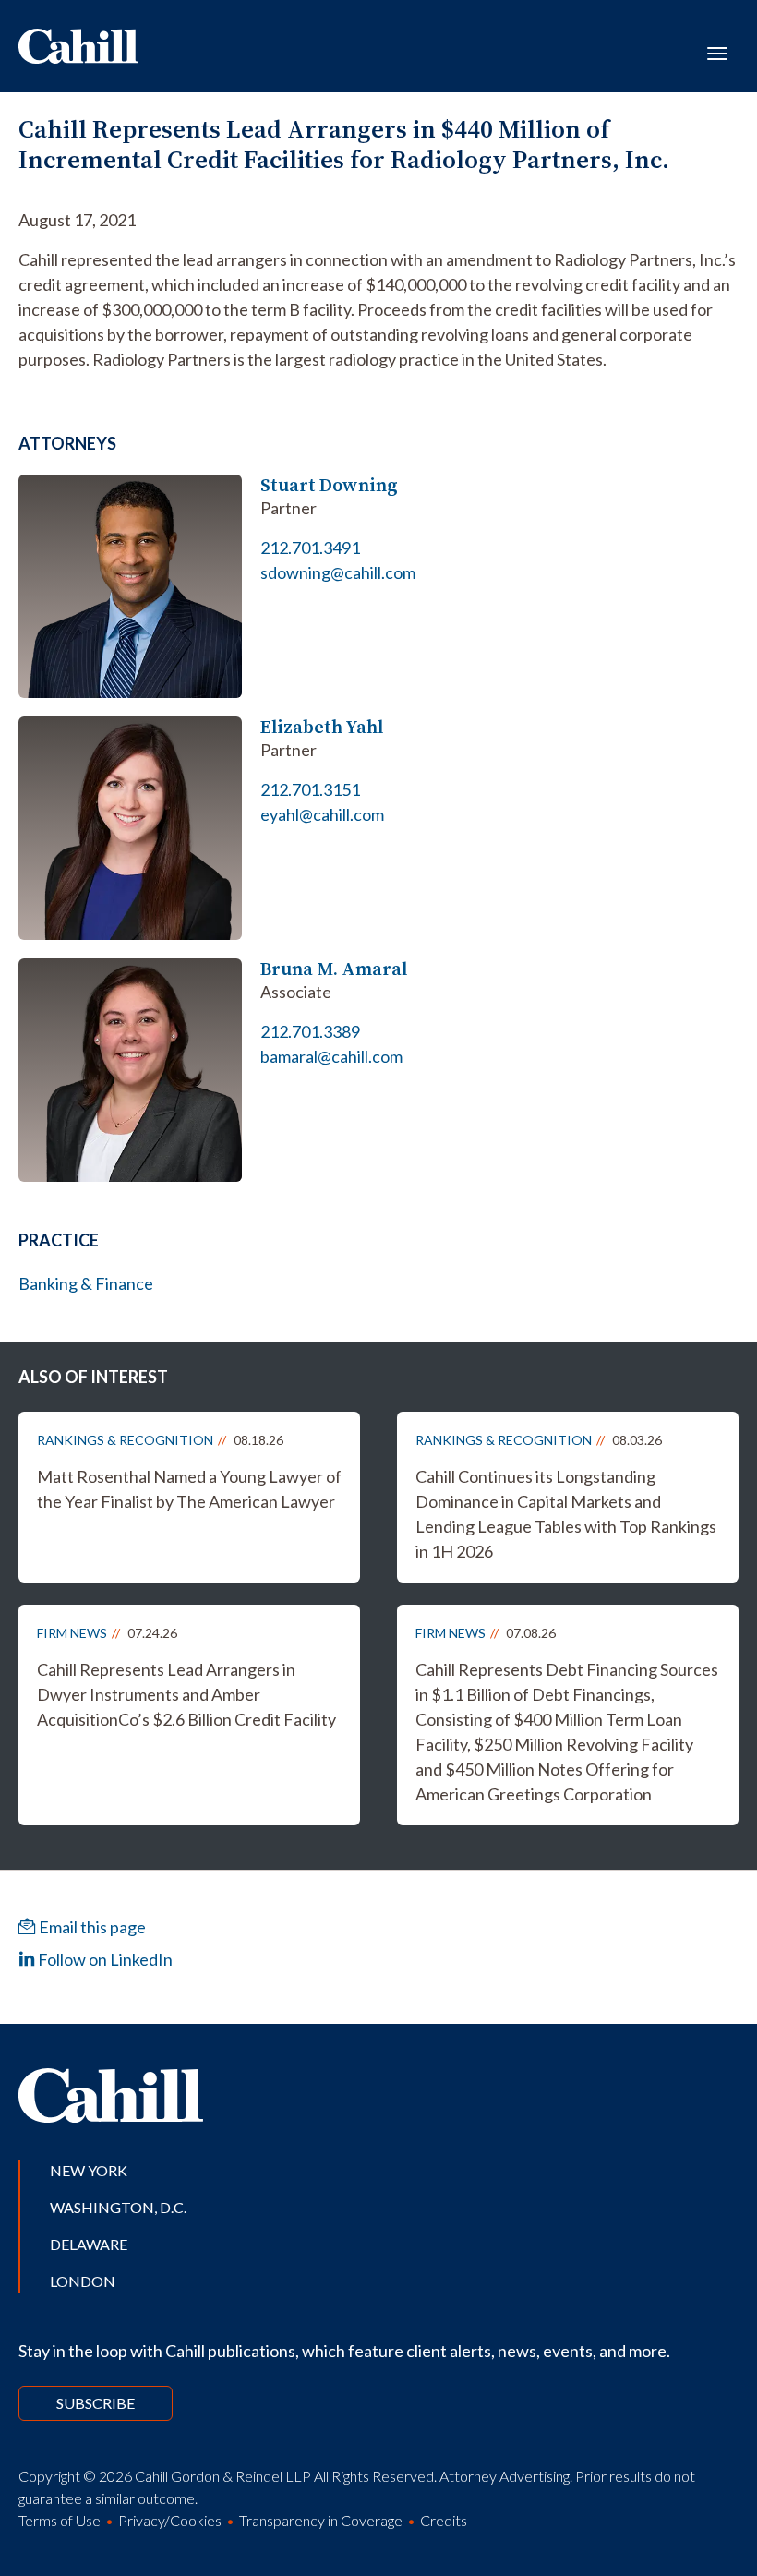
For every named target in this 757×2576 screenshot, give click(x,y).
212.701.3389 (310, 1031)
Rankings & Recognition (125, 1440)
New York (89, 2170)
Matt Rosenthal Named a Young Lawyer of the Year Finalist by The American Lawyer (189, 1489)
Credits (444, 2520)
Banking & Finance (86, 1283)
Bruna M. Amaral (334, 969)
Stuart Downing (329, 485)
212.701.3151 (310, 789)
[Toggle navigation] (717, 52)
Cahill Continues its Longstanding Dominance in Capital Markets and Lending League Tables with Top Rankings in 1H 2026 (566, 1514)
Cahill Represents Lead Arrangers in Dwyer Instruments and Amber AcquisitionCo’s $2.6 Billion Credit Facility (186, 1694)
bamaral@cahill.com (331, 1056)
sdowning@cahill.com (338, 572)
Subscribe (96, 2403)
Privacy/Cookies (170, 2520)
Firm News (72, 1633)
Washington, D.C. (118, 2207)
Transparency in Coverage (321, 2520)
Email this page (91, 1927)
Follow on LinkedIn (104, 1959)
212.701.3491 (310, 548)
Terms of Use (60, 2520)
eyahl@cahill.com (322, 814)
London (83, 2281)
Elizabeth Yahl (322, 727)
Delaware (89, 2244)
